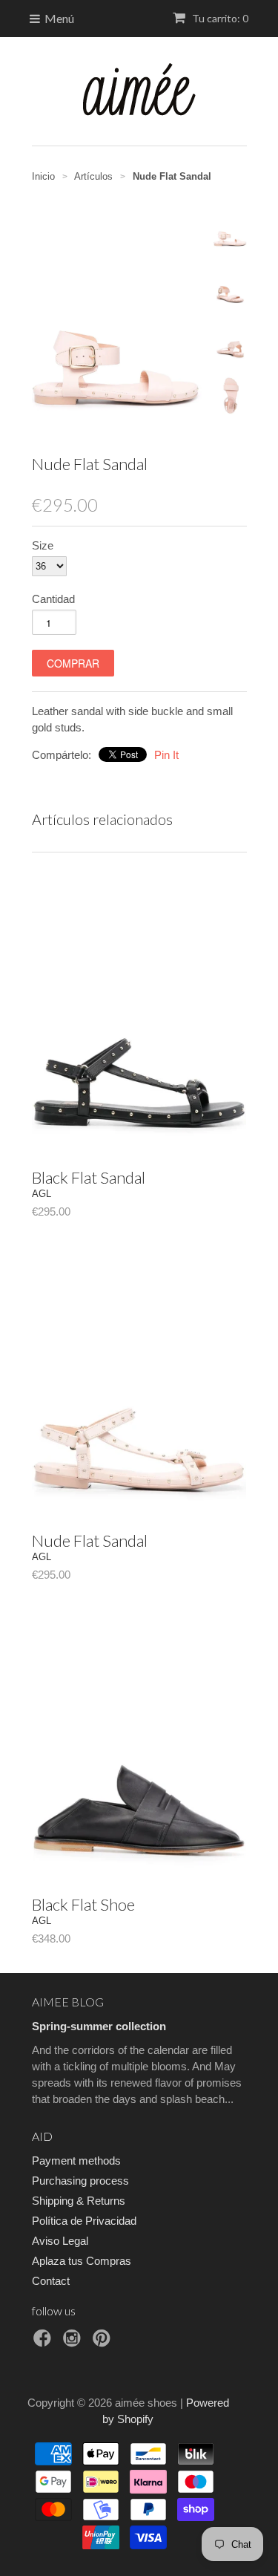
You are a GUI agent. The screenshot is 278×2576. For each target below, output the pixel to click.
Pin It (166, 755)
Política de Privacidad (84, 2221)
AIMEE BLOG (68, 2002)
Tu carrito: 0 (219, 18)
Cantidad (53, 599)
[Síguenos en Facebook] (44, 2342)
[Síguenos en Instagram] (74, 2342)
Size (43, 545)
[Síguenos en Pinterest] (104, 2342)
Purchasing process (80, 2181)
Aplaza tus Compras (82, 2261)
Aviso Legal (60, 2241)
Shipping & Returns (79, 2201)
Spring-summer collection (99, 2026)
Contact (51, 2281)
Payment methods (76, 2161)
